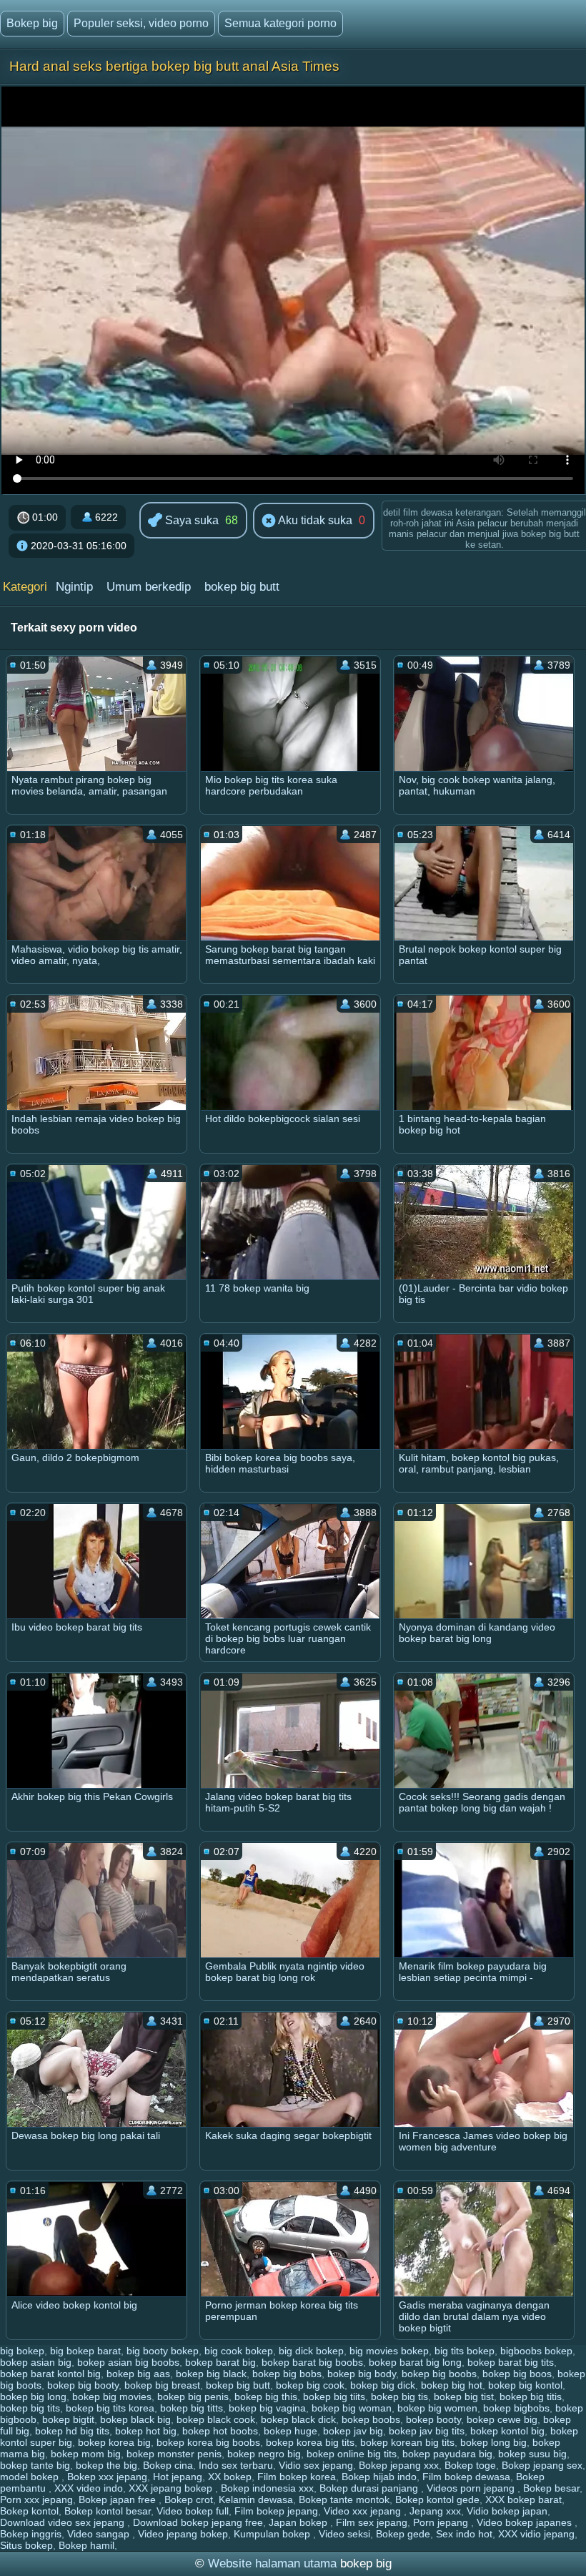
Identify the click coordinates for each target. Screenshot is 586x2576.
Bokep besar (551, 2488)
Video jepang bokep (183, 2534)
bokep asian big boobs (128, 2362)
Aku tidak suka (314, 520)
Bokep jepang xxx (399, 2465)
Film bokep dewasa (466, 2477)
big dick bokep (311, 2351)
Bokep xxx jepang (107, 2477)
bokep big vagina (267, 2408)
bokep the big (106, 2465)
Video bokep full (193, 2511)
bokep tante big (35, 2465)
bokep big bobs (287, 2374)
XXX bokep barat (523, 2499)
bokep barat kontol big (50, 2374)
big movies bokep (389, 2351)
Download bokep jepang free (198, 2522)
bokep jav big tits (427, 2431)
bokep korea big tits (310, 2442)
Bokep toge (470, 2465)
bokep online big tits (352, 2454)
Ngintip (74, 587)
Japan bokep (299, 2522)
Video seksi (344, 2534)
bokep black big (135, 2419)
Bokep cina (168, 2465)
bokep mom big (86, 2454)
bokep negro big (264, 2454)
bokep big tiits (334, 2396)
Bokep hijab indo (379, 2477)
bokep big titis (531, 2396)
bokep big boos (517, 2374)
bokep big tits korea (110, 2408)
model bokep (31, 2477)
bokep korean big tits (407, 2442)
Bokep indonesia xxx (267, 2488)
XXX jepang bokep (172, 2488)
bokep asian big (36, 2362)
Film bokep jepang (276, 2511)
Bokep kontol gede (437, 2499)
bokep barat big (220, 2362)
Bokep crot (189, 2499)
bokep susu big (532, 2454)
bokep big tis (399, 2396)
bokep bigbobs (516, 2408)
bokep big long (33, 2396)
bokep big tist (464, 2396)
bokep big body (362, 2374)
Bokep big (32, 23)
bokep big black (211, 2374)
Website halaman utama (272, 2563)
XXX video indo (89, 2488)
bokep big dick (383, 2385)
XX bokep (230, 2477)
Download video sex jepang (64, 2522)
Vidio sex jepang (316, 2465)
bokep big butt (242, 587)
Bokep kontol (29, 2511)
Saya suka (190, 520)
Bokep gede (403, 2534)
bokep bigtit (68, 2419)
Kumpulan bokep (273, 2534)
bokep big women (437, 2408)
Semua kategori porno (280, 23)
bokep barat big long (415, 2362)
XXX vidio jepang (536, 2534)
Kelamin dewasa (256, 2499)
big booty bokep (163, 2351)
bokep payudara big (447, 2454)
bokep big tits (30, 2408)
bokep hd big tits (72, 2431)
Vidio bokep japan (507, 2511)
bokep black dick (298, 2419)
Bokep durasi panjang (370, 2488)
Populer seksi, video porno (141, 23)
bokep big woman (352, 2408)
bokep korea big (114, 2442)
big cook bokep (239, 2351)
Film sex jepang (372, 2522)
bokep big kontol (525, 2385)
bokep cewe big (502, 2419)
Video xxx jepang (364, 2511)
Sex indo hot (464, 2534)
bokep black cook (216, 2419)
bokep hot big (146, 2431)
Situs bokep (26, 2545)
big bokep (22, 2351)
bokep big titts (192, 2408)
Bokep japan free (119, 2499)
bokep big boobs (439, 2374)
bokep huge (290, 2431)
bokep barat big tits (511, 2362)
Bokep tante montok (344, 2499)
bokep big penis (193, 2396)
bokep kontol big (507, 2431)
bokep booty (433, 2419)
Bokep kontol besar (108, 2511)
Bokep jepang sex (542, 2465)
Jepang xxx (435, 2511)
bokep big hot (452, 2385)
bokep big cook (310, 2385)
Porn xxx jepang (36, 2499)
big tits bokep (465, 2351)
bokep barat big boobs (312, 2362)
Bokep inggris (31, 2534)
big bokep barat (85, 2351)
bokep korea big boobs (208, 2442)
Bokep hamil (86, 2545)
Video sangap (100, 2534)
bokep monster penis (174, 2454)
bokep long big (493, 2442)
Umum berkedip (149, 587)
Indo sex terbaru (236, 2465)
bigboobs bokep (536, 2351)
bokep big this (266, 2396)
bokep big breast (162, 2385)
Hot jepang (178, 2477)
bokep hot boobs (220, 2431)
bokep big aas (138, 2374)
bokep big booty (83, 2385)
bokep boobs (371, 2419)
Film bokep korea (297, 2477)
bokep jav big (353, 2431)
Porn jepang (442, 2522)
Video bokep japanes (526, 2522)
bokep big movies (112, 2396)
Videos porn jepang (472, 2488)
